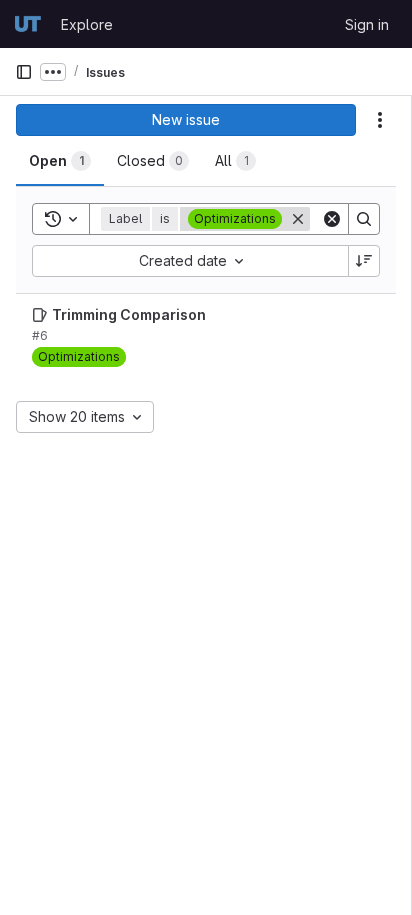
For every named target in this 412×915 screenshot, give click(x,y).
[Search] (364, 219)
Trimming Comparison (129, 314)
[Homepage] (28, 24)
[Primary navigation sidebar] (24, 72)
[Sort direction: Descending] (364, 261)
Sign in (367, 24)
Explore (87, 24)
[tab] (60, 161)
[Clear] (332, 219)
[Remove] (298, 219)
